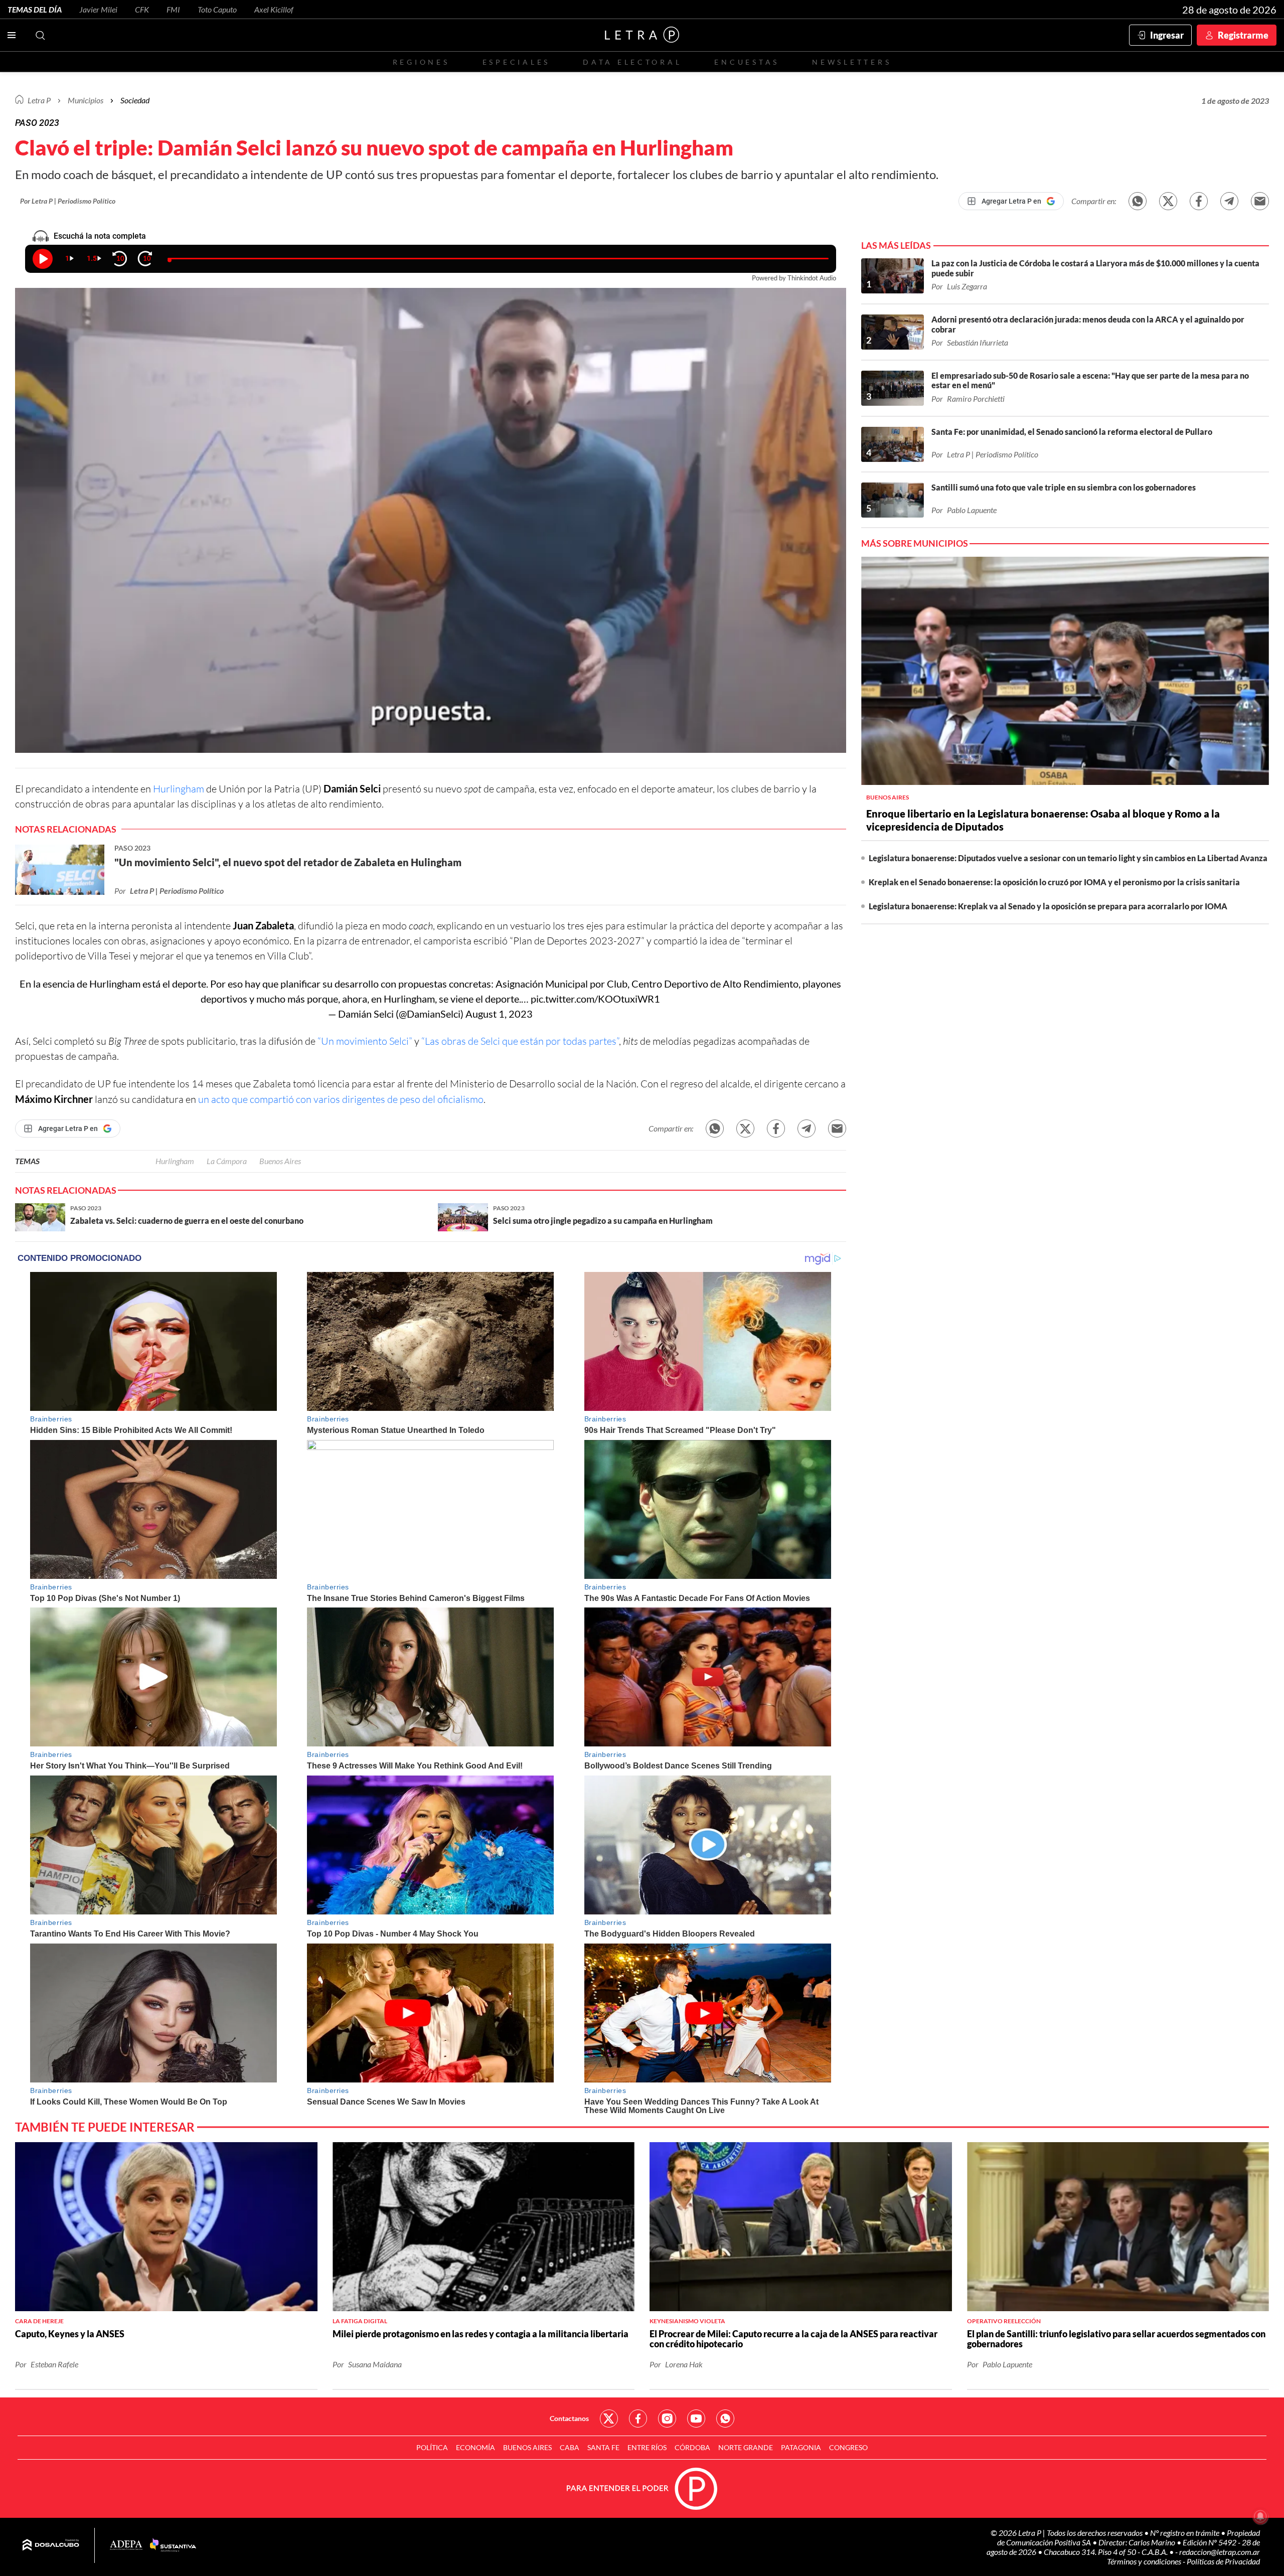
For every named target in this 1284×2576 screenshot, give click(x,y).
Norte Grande (746, 2447)
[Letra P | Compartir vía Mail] (1260, 201)
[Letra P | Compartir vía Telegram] (1229, 201)
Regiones (421, 62)
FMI (173, 9)
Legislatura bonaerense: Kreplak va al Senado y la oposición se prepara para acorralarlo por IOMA (1048, 906)
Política (432, 2447)
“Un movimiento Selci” (366, 1041)
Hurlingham (179, 789)
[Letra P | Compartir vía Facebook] (1199, 201)
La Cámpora (227, 1161)
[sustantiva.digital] (173, 2545)
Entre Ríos (647, 2447)
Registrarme (1243, 35)
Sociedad (135, 100)
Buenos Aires (280, 1161)
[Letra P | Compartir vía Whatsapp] (1138, 201)
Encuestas (747, 62)
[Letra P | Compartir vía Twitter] (1168, 201)
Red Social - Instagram (667, 2419)
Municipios (86, 100)
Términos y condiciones (1145, 2561)
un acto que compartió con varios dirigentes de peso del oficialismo (341, 1099)
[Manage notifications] (1260, 2516)
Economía (475, 2447)
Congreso (848, 2447)
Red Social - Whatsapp (725, 2419)
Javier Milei (98, 9)
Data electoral (632, 62)
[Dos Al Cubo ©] (51, 2545)
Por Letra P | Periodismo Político (68, 201)
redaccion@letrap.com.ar (1220, 2552)
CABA (570, 2447)
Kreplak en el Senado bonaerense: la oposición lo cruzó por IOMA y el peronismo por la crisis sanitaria (1054, 882)
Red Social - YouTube (696, 2419)
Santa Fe (603, 2447)
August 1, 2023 (499, 1014)
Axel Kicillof (274, 9)
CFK (142, 9)
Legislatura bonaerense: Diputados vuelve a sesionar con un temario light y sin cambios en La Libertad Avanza (1068, 858)
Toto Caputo (217, 9)
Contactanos (569, 2418)
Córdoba (692, 2447)
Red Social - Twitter (609, 2419)
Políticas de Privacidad (1223, 2561)
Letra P (39, 100)
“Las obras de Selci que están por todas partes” (520, 1041)
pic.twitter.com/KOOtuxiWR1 (595, 999)
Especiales (516, 62)
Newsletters (852, 62)
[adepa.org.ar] (126, 2546)
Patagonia (801, 2447)
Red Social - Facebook (638, 2419)
